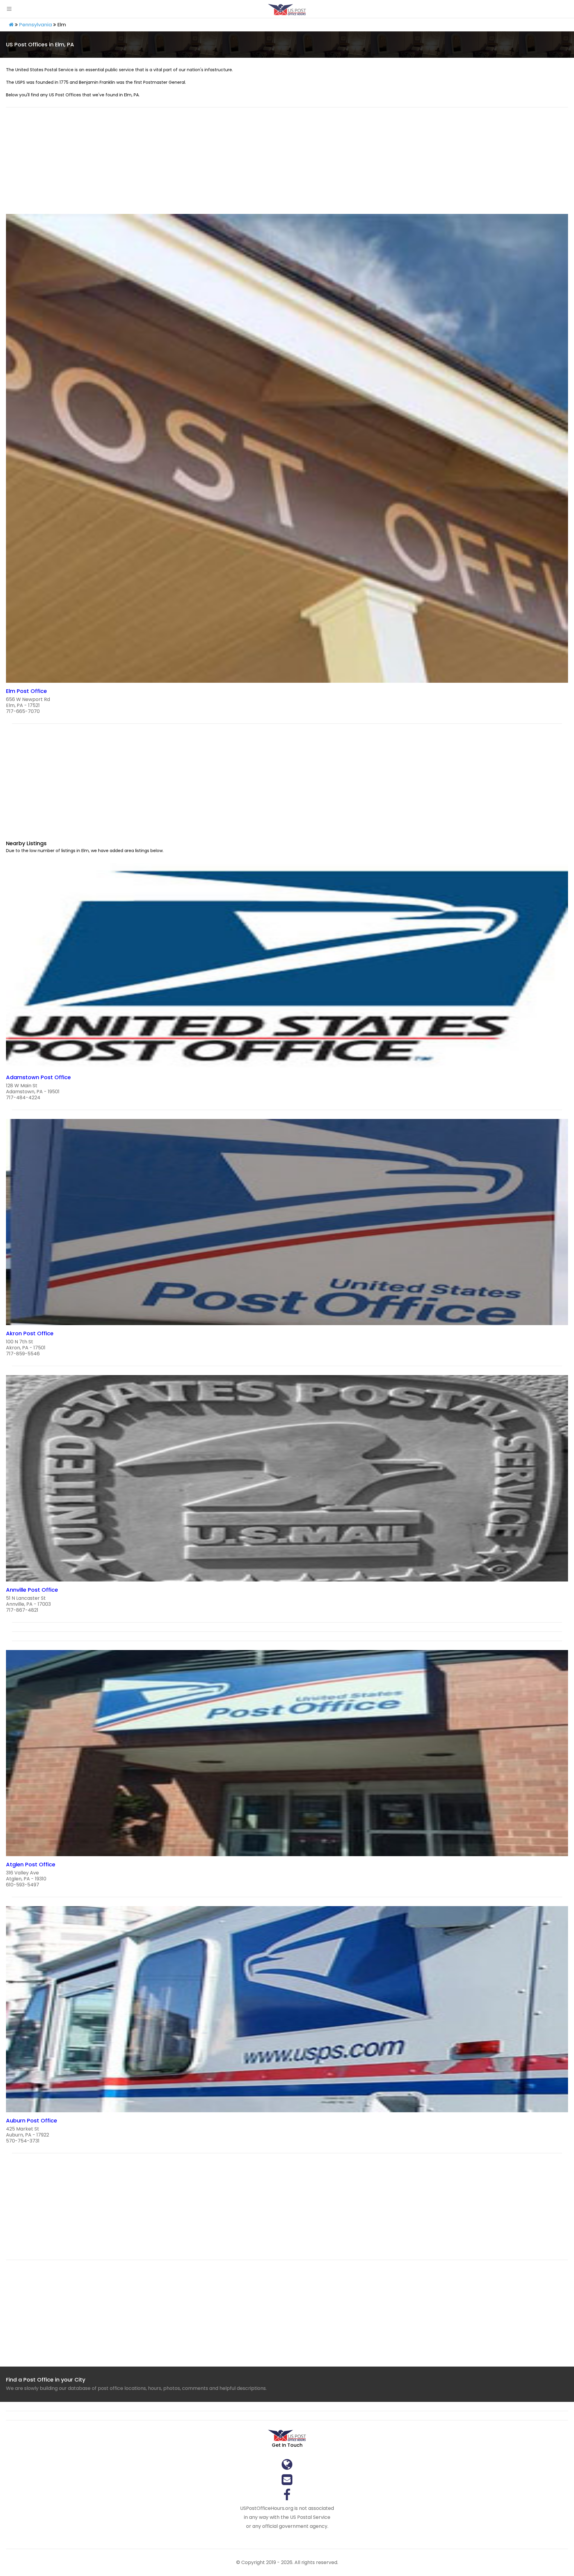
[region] (287, 164)
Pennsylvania (36, 25)
